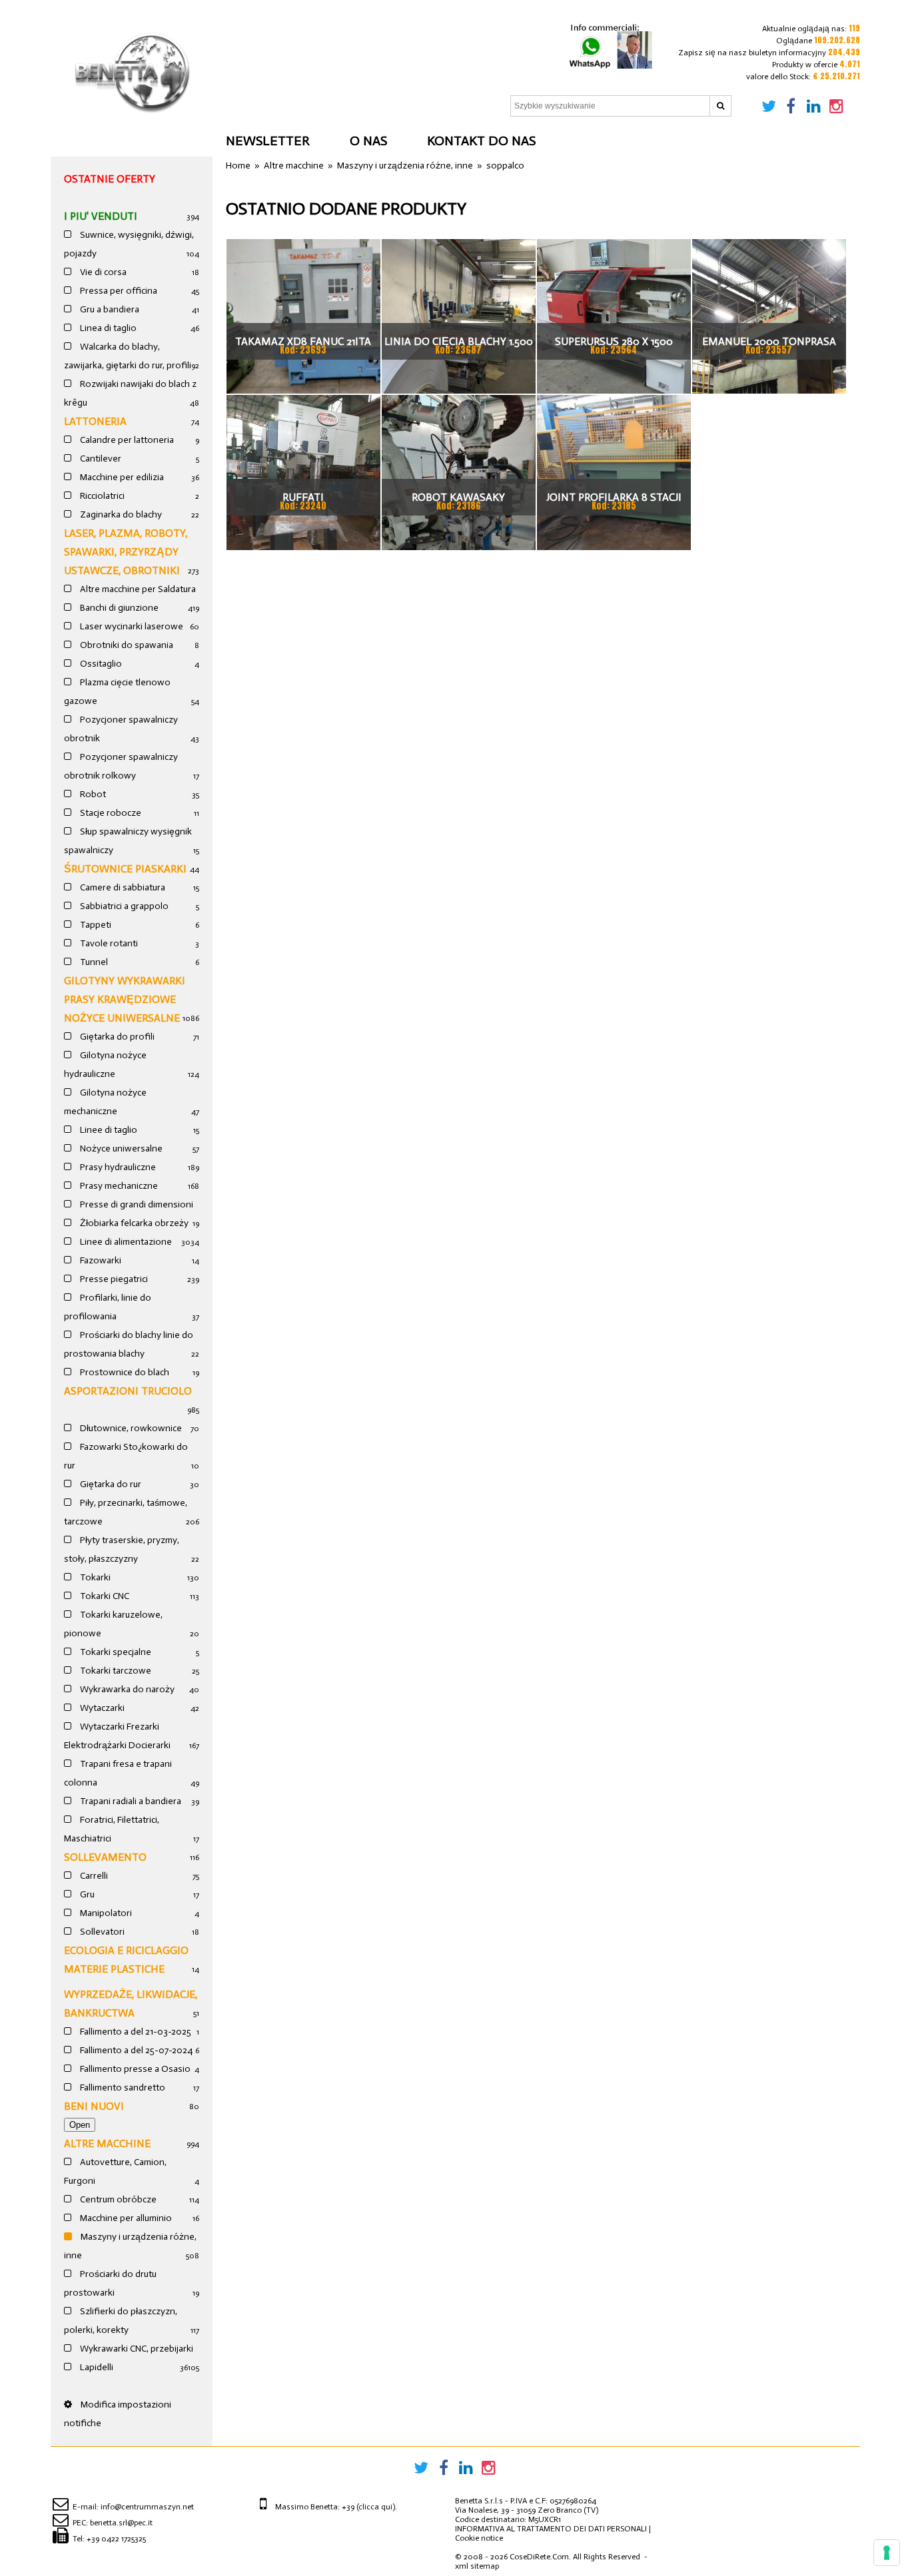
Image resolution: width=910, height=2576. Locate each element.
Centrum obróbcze (117, 2199)
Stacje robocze (110, 813)
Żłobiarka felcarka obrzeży (133, 1223)
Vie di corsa (102, 272)
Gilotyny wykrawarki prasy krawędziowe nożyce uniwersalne (125, 999)
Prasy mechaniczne (118, 1186)
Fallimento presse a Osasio (134, 2069)
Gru (86, 1894)
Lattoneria (95, 421)
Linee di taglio (108, 1130)
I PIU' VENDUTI (101, 216)
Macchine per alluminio (125, 2218)
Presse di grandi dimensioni (136, 1204)
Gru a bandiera (109, 309)
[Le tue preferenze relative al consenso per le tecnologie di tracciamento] (887, 2553)
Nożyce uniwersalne (120, 1148)
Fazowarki (100, 1260)
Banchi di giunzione (118, 608)
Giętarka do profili (116, 1037)
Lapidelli (96, 2367)
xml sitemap (477, 2566)
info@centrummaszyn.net (147, 2507)
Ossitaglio (100, 664)
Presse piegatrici (113, 1279)
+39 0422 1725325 (116, 2539)
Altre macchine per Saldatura (137, 589)
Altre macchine (107, 2143)
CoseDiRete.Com (539, 2557)
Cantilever (100, 459)
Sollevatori (101, 1932)
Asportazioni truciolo (128, 1391)
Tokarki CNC (104, 1596)
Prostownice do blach (124, 1372)
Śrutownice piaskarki (125, 869)
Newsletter (268, 141)
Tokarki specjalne (115, 1652)
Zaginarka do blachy (120, 514)
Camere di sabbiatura (122, 887)
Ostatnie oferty (110, 179)
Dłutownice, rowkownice (130, 1428)
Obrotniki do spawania (126, 645)
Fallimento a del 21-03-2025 (135, 2032)
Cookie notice (479, 2538)
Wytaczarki (101, 1708)
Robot (92, 794)
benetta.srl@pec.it (121, 2523)
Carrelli (93, 1876)
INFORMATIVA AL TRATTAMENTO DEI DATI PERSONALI (551, 2529)
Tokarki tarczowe (115, 1671)
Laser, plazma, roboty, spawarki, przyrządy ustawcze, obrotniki (126, 552)
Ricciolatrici (101, 496)
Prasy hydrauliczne (117, 1167)
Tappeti (95, 925)
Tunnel (93, 962)
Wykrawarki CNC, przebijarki (136, 2349)
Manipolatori (105, 1913)
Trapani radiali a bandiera (130, 1801)
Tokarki (94, 1577)
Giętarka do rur (110, 1484)
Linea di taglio (107, 328)
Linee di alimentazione (125, 1242)
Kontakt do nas (481, 141)
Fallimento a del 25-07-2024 (135, 2050)
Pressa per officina (118, 291)
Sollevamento (105, 1857)
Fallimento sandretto (122, 2088)
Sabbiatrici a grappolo (123, 906)
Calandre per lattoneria (126, 440)
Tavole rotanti (108, 943)
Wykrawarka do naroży (126, 1689)
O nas (368, 141)
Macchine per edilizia (121, 477)
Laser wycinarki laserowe (131, 626)
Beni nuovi (94, 2106)
